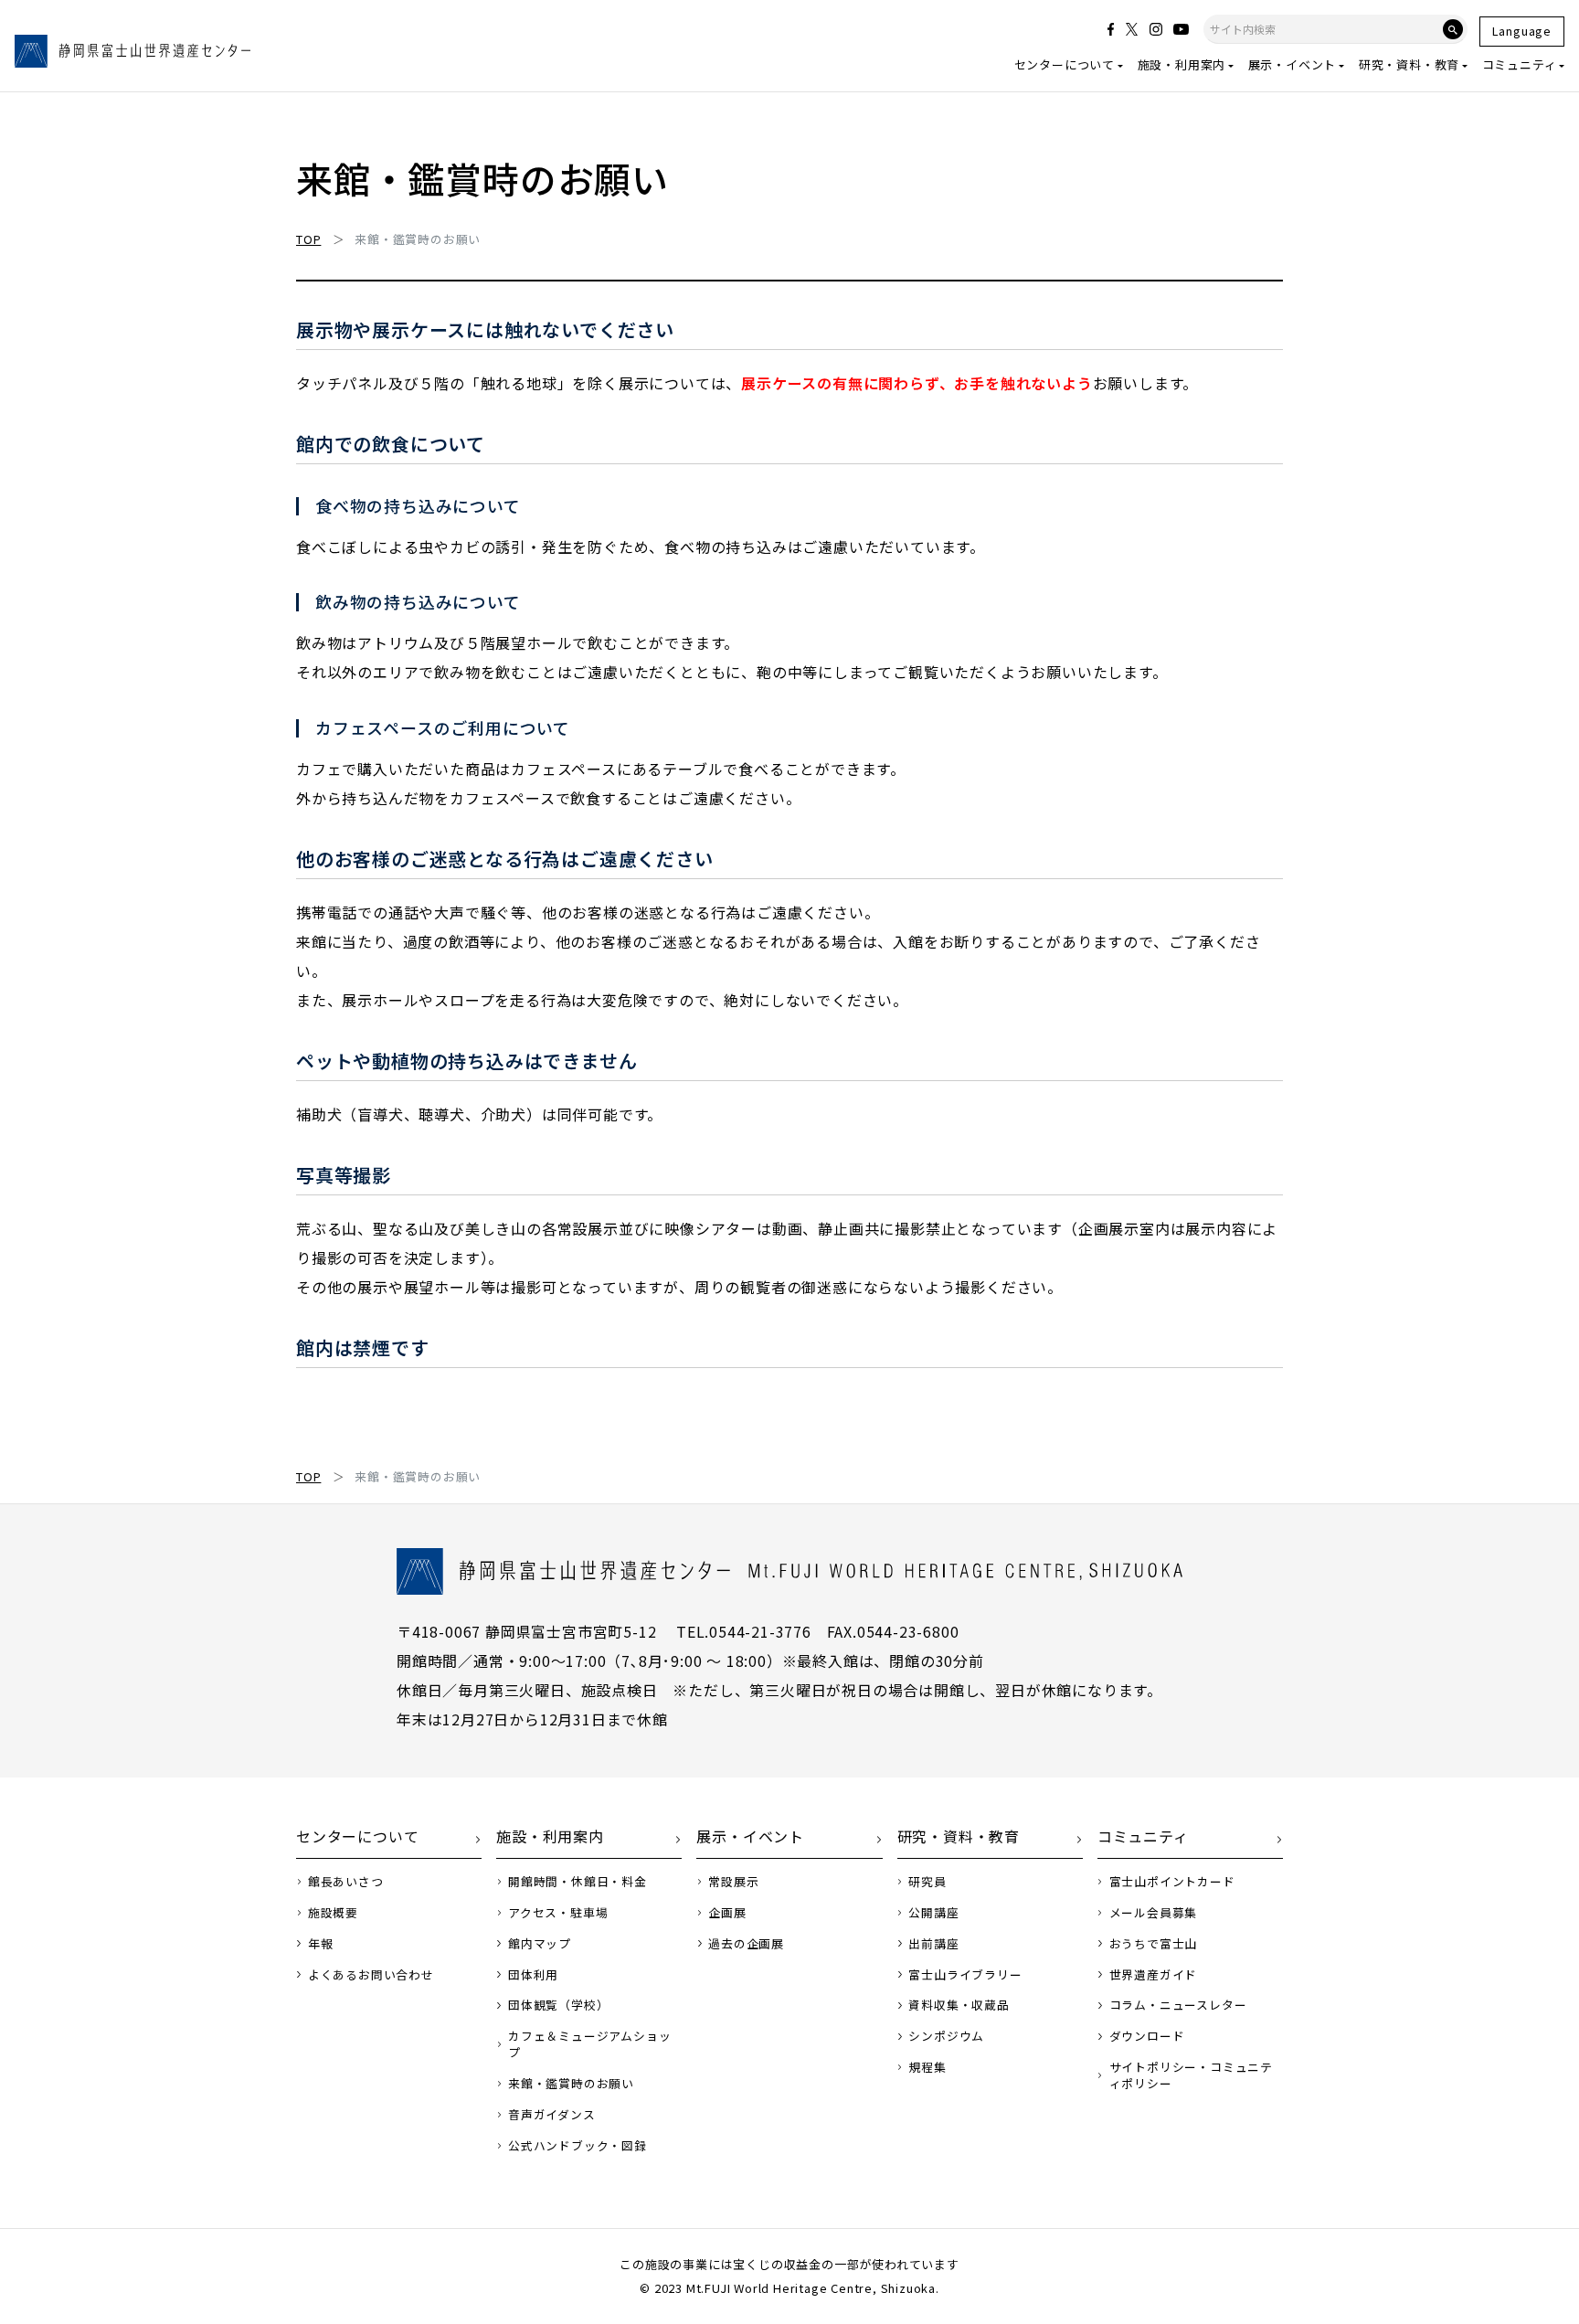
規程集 (927, 2067)
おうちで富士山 (1154, 1944)
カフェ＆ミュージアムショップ (589, 2044)
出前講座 (933, 1944)
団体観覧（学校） (558, 2005)
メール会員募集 (1154, 1913)
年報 (321, 1944)
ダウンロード (1147, 2036)
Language (1522, 31)
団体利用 (533, 1975)
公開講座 (933, 1913)
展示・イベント (1293, 64)
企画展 (727, 1913)
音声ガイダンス (552, 2115)
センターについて (1065, 64)
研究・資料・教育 (1409, 64)
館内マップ (540, 1944)
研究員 (927, 1882)
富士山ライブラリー (965, 1975)
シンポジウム (946, 2036)
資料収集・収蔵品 (959, 2005)
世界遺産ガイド (1154, 1975)
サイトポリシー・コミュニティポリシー (1191, 2075)
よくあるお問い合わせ (371, 1975)
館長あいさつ (346, 1882)
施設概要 (333, 1913)
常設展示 (733, 1882)
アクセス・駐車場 (558, 1913)
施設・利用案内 (1182, 64)
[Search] (1453, 29)
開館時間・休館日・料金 (578, 1882)
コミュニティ (1520, 64)
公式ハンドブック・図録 (578, 2146)
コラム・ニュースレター (1178, 2005)
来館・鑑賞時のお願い (571, 2084)
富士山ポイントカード (1172, 1882)
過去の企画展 (746, 1944)
